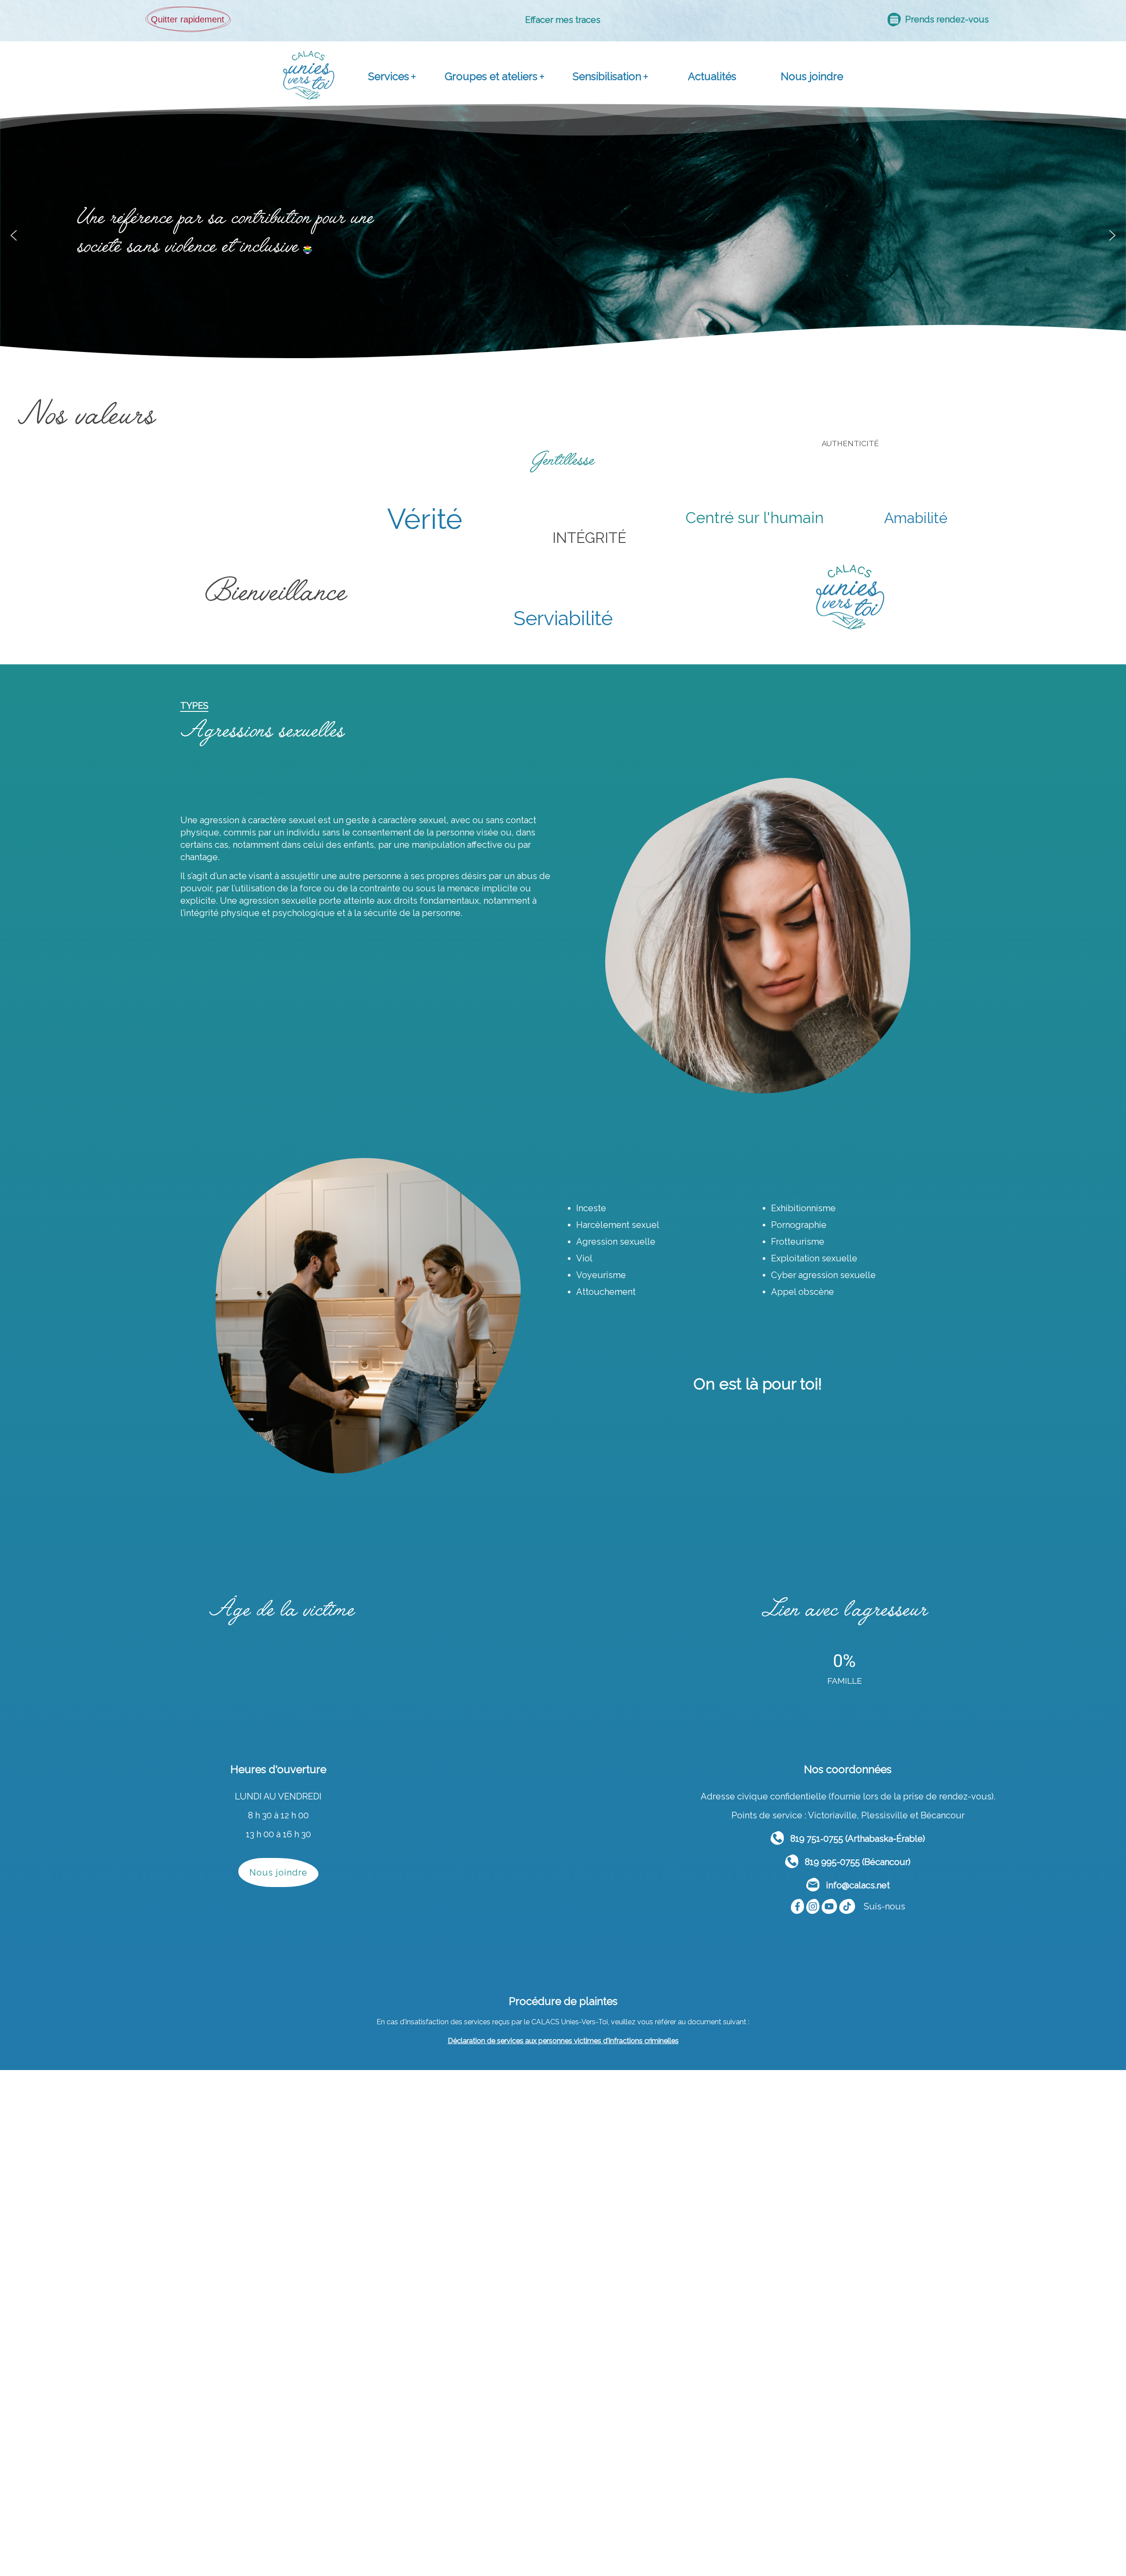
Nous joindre (812, 76)
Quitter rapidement (188, 19)
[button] (14, 235)
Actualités (712, 76)
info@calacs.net (855, 1885)
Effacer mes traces (563, 20)
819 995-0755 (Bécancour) (854, 1862)
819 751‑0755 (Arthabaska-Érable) (854, 1839)
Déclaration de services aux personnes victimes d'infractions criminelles (563, 2041)
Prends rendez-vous (945, 19)
